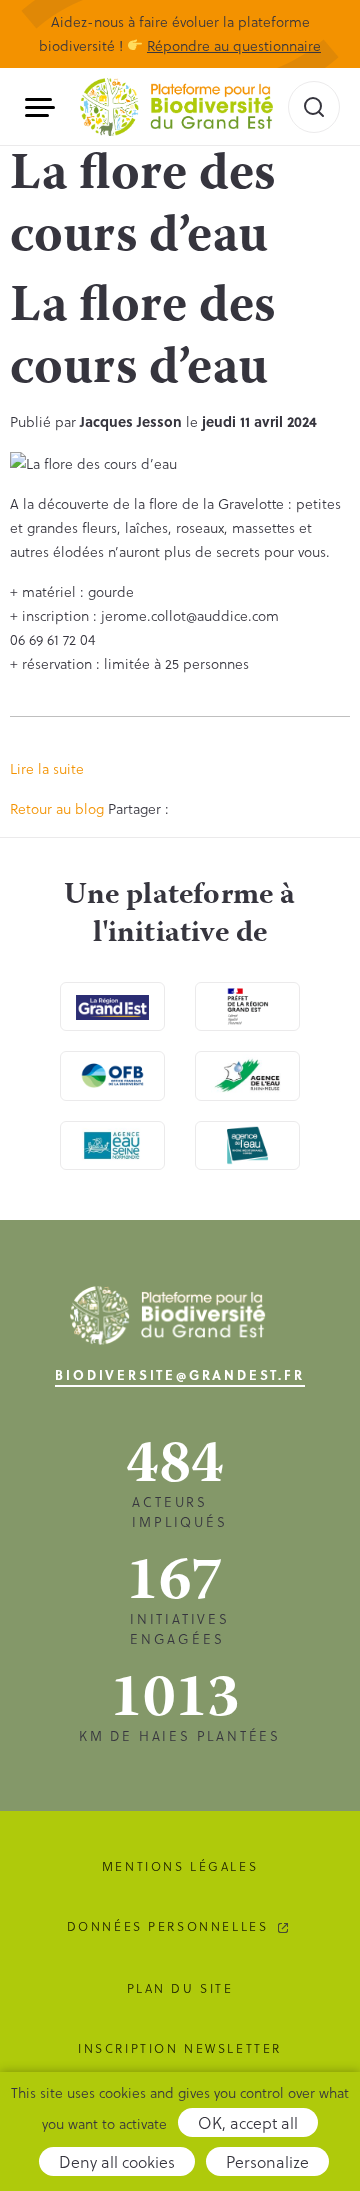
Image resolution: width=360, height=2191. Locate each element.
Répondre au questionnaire (234, 45)
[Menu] (47, 107)
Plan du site (180, 1988)
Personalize (267, 2161)
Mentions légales (180, 1866)
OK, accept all (248, 2122)
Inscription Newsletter (180, 2048)
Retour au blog (57, 808)
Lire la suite (47, 768)
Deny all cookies (117, 2161)
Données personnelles (168, 1926)
